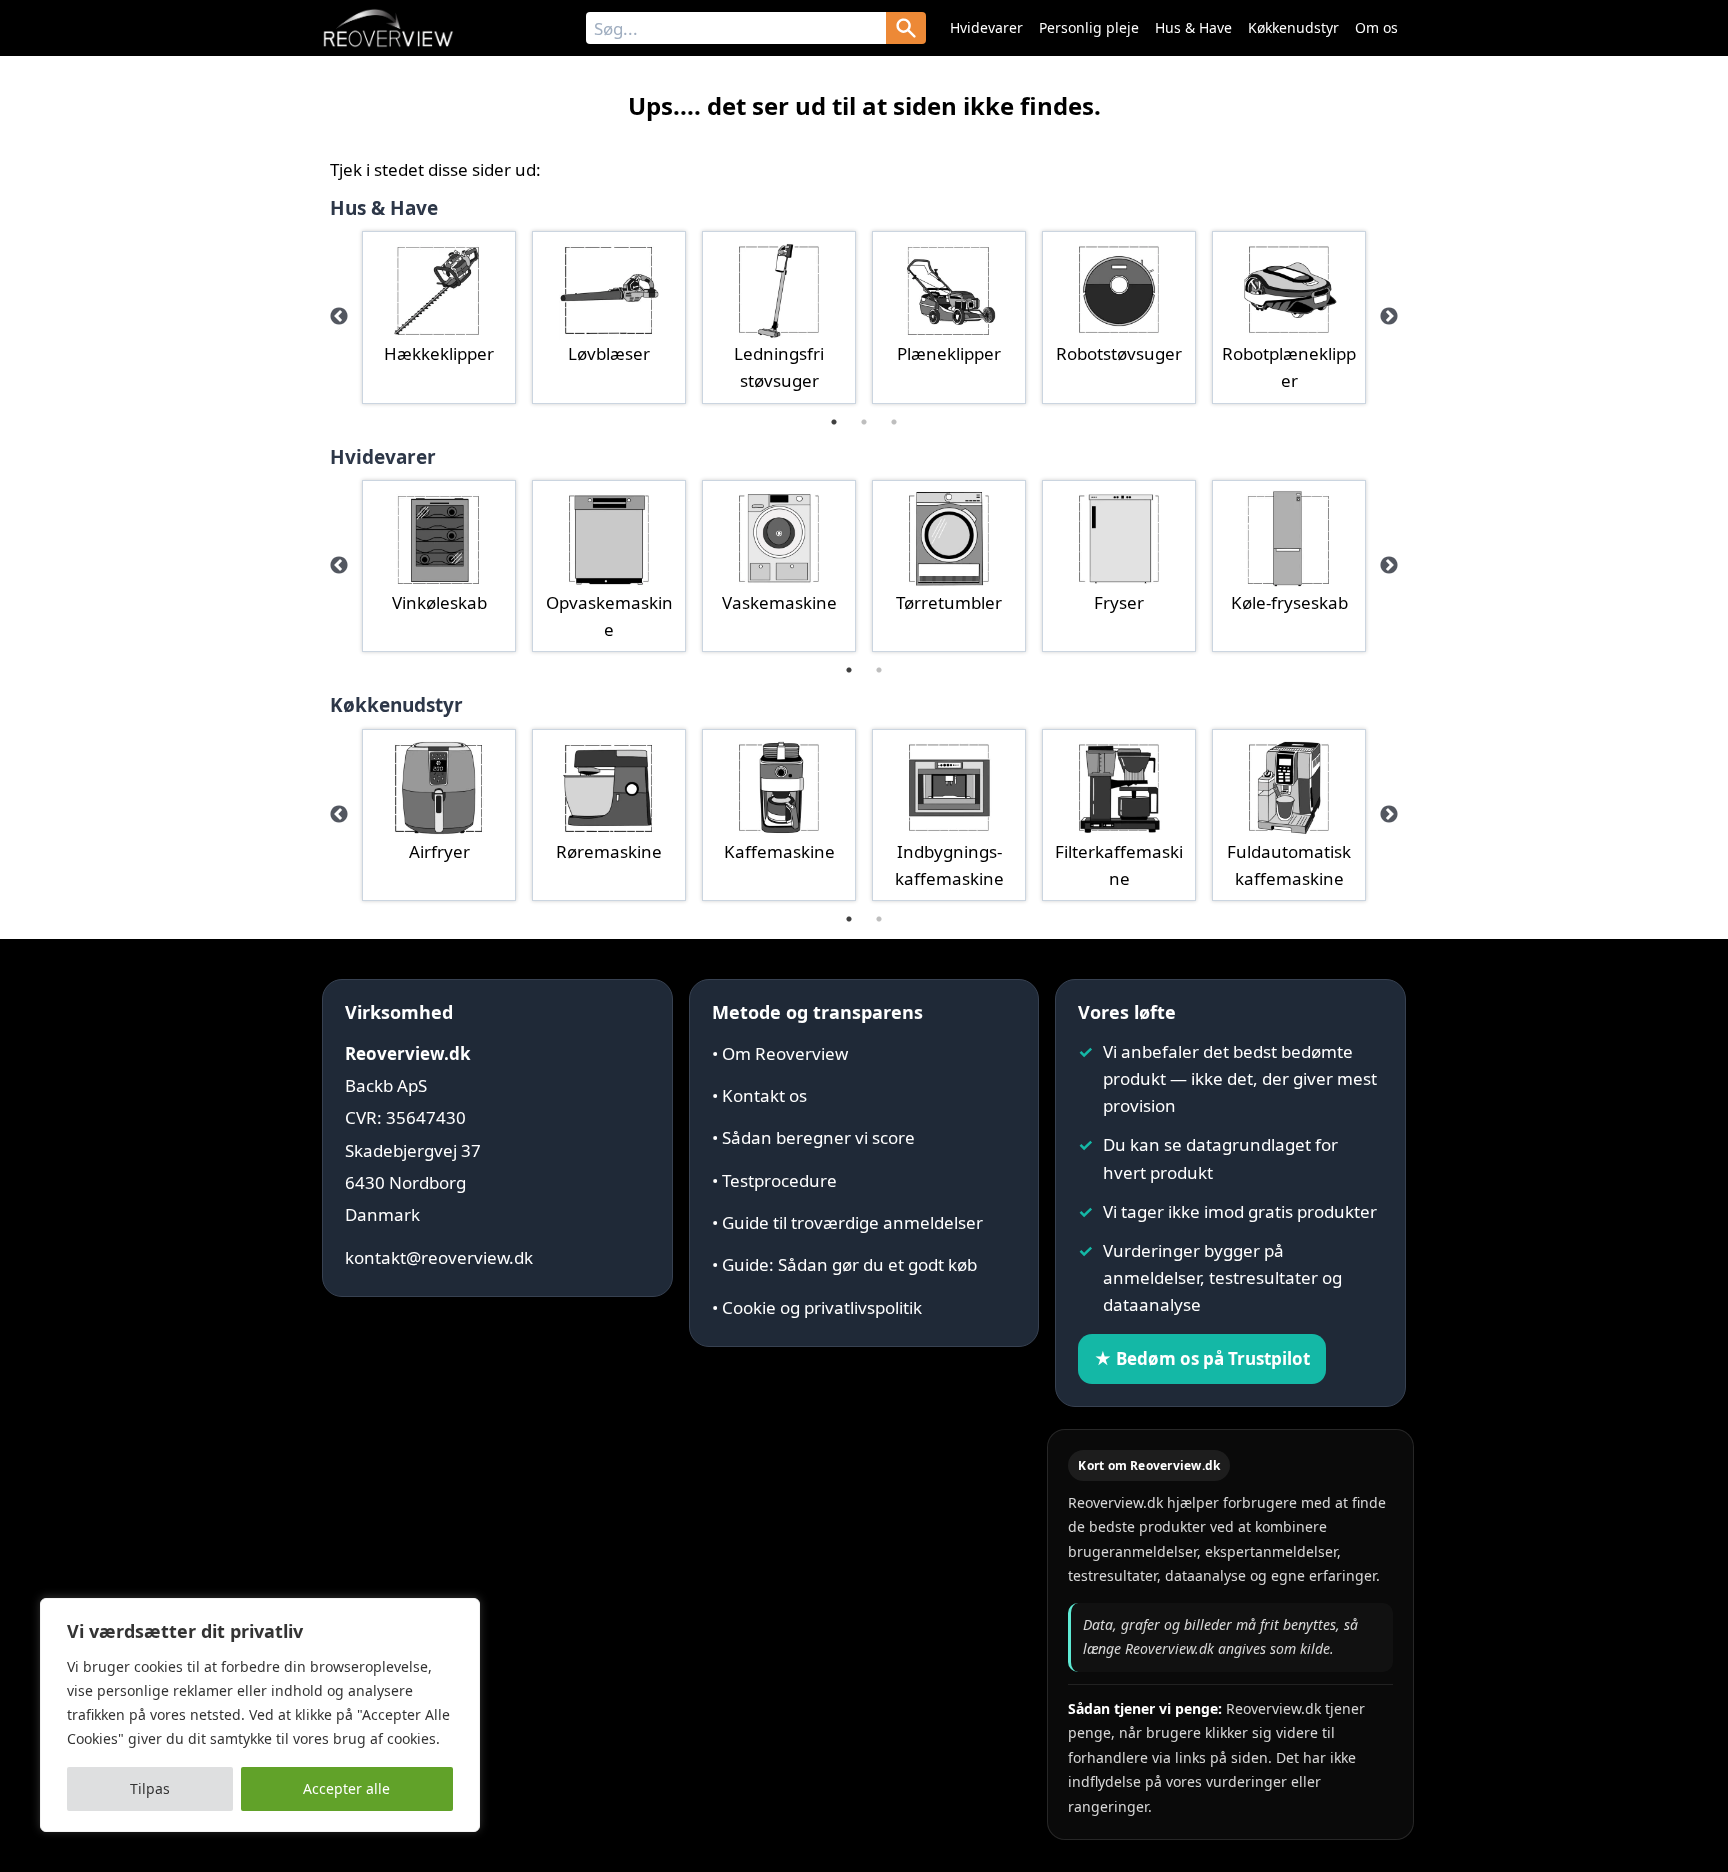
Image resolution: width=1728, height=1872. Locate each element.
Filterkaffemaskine (1119, 865)
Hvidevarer (986, 27)
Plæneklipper (949, 353)
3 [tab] (894, 422)
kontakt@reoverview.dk (439, 1257)
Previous (339, 317)
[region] (260, 1715)
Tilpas (150, 1788)
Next (1389, 317)
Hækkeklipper (439, 353)
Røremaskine (609, 851)
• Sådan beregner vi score (813, 1137)
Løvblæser (609, 353)
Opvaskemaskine (609, 616)
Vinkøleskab (439, 602)
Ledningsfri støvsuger (779, 367)
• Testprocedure (774, 1180)
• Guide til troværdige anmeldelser (847, 1222)
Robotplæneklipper (1289, 367)
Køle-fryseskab (1289, 602)
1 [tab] (834, 422)
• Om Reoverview (780, 1053)
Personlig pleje (1089, 27)
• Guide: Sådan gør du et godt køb (844, 1264)
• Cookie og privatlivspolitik (817, 1307)
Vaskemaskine (779, 602)
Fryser (1119, 602)
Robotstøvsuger (1119, 353)
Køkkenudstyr (1293, 27)
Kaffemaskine (779, 851)
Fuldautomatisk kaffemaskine (1289, 865)
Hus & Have (1193, 27)
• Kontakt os (759, 1095)
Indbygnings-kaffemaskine (949, 865)
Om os (1376, 27)
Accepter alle (346, 1788)
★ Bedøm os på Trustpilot (1202, 1358)
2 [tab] (864, 422)
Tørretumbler (949, 602)
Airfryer (439, 851)
